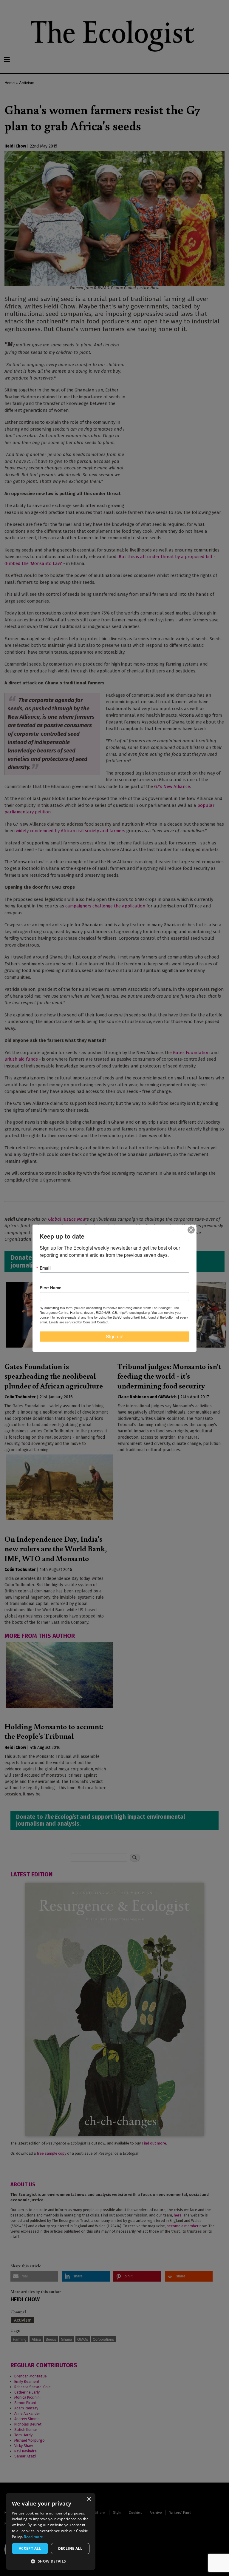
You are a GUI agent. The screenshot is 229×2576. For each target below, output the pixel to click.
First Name (51, 1288)
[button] (51, 2561)
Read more (33, 2537)
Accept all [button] (30, 2548)
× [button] (89, 2499)
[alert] (51, 2531)
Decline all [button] (70, 2548)
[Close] (191, 1230)
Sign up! (115, 1336)
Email (45, 1268)
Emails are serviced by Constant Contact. (79, 1322)
